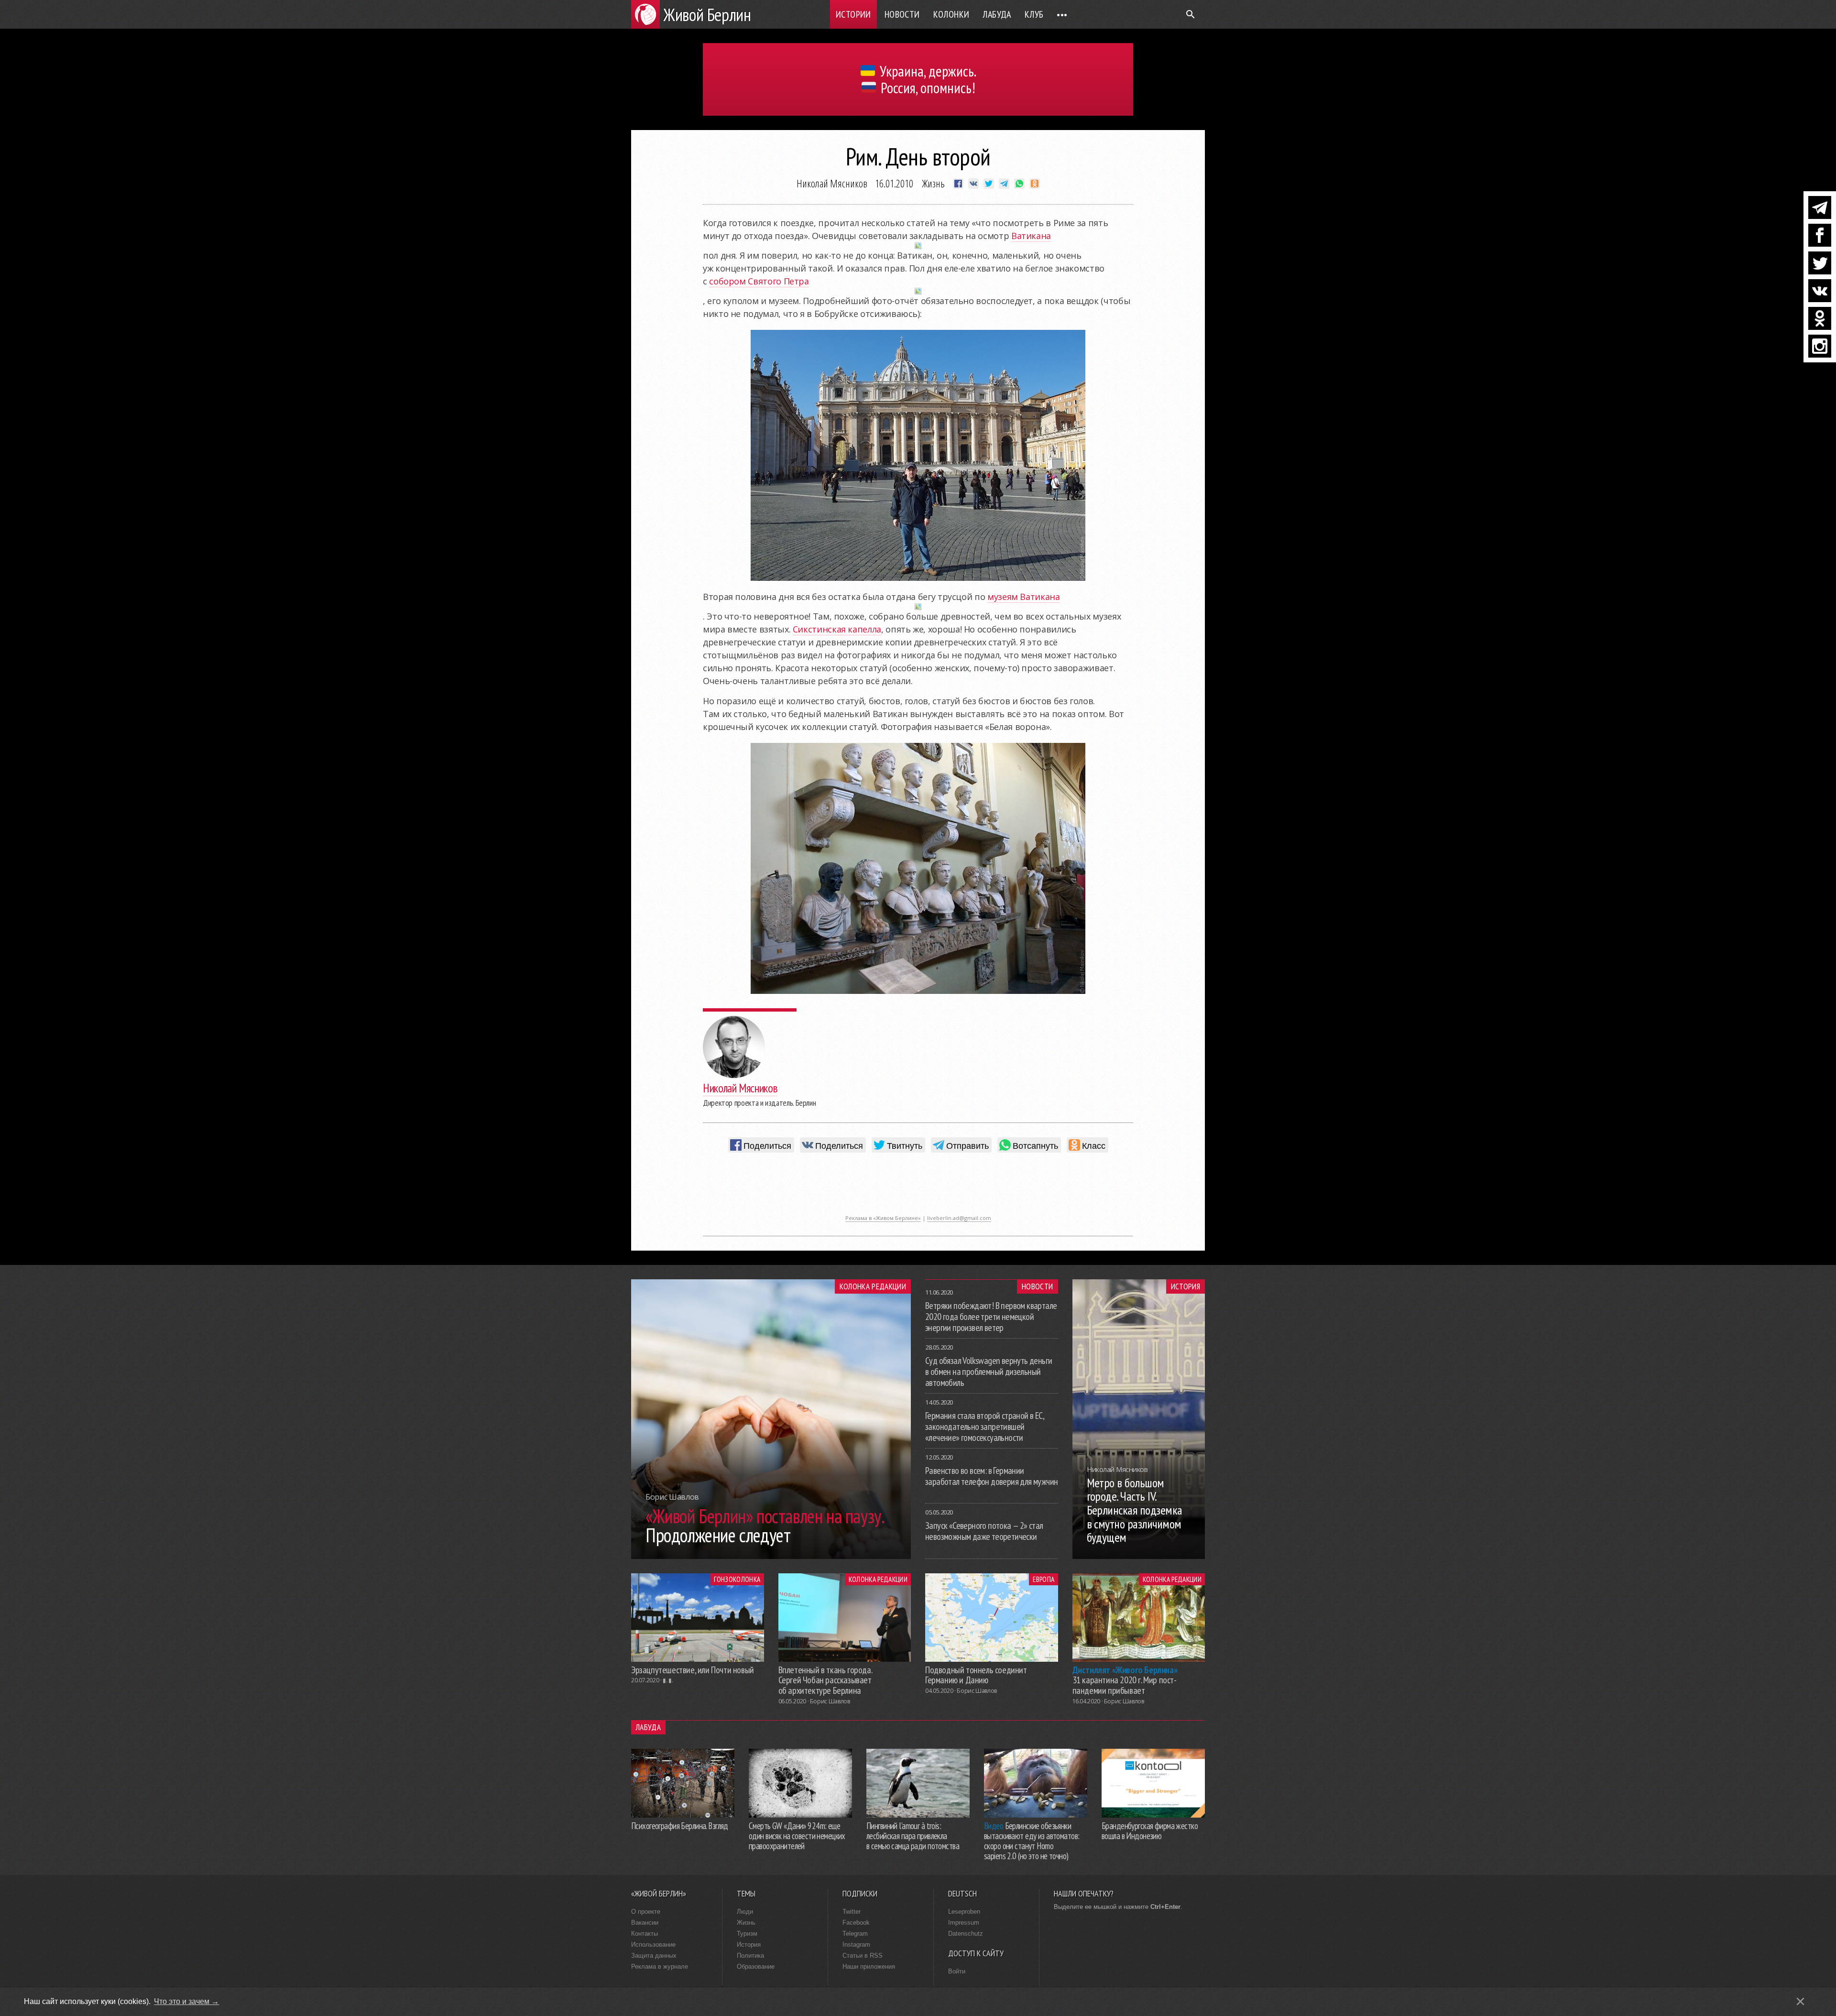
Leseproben (964, 1912)
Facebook (856, 1923)
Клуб (1034, 14)
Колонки (951, 14)
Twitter (852, 1912)
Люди (745, 1912)
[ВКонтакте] (1820, 291)
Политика (750, 1956)
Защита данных (654, 1956)
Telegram (855, 1934)
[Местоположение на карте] (918, 246)
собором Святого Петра (759, 281)
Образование (756, 1967)
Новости (902, 14)
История (1186, 1286)
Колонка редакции (873, 1286)
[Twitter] (1820, 263)
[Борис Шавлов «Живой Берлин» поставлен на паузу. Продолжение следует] (771, 1556)
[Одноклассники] (1820, 318)
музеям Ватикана (1024, 597)
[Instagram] (1820, 346)
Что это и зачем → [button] (186, 2001)
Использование (653, 1945)
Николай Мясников (832, 183)
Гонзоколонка (737, 1579)
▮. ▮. (668, 1680)
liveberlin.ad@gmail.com (959, 1218)
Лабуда (997, 14)
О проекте (646, 1912)
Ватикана (1031, 236)
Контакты (645, 1934)
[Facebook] (1820, 235)
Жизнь (933, 183)
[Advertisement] (918, 1188)
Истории (853, 14)
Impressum (964, 1923)
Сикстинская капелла (837, 629)
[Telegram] (1820, 207)
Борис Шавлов (830, 1701)
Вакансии (645, 1923)
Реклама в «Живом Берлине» (883, 1218)
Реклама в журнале (660, 1967)
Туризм (747, 1934)
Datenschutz (966, 1934)
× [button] (1800, 2001)
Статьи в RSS (863, 1956)
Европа (1044, 1579)
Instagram (856, 1945)
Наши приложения (869, 1967)
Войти (957, 1971)
